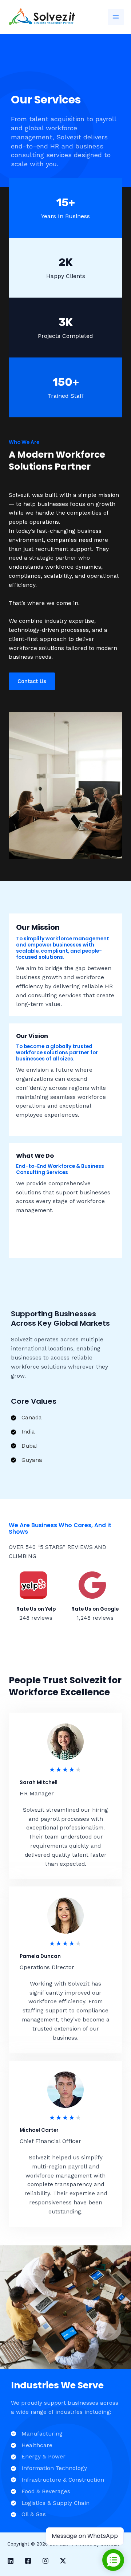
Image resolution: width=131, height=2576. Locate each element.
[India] (23, 1432)
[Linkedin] (11, 2561)
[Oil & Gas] (28, 2514)
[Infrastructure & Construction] (57, 2480)
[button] (32, 681)
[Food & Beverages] (41, 2492)
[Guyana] (27, 1460)
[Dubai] (24, 1446)
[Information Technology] (49, 2468)
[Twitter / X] (63, 2561)
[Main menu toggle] (116, 17)
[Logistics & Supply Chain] (50, 2503)
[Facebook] (28, 2561)
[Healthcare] (32, 2446)
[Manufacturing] (37, 2434)
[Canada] (26, 1418)
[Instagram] (45, 2561)
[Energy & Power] (38, 2457)
